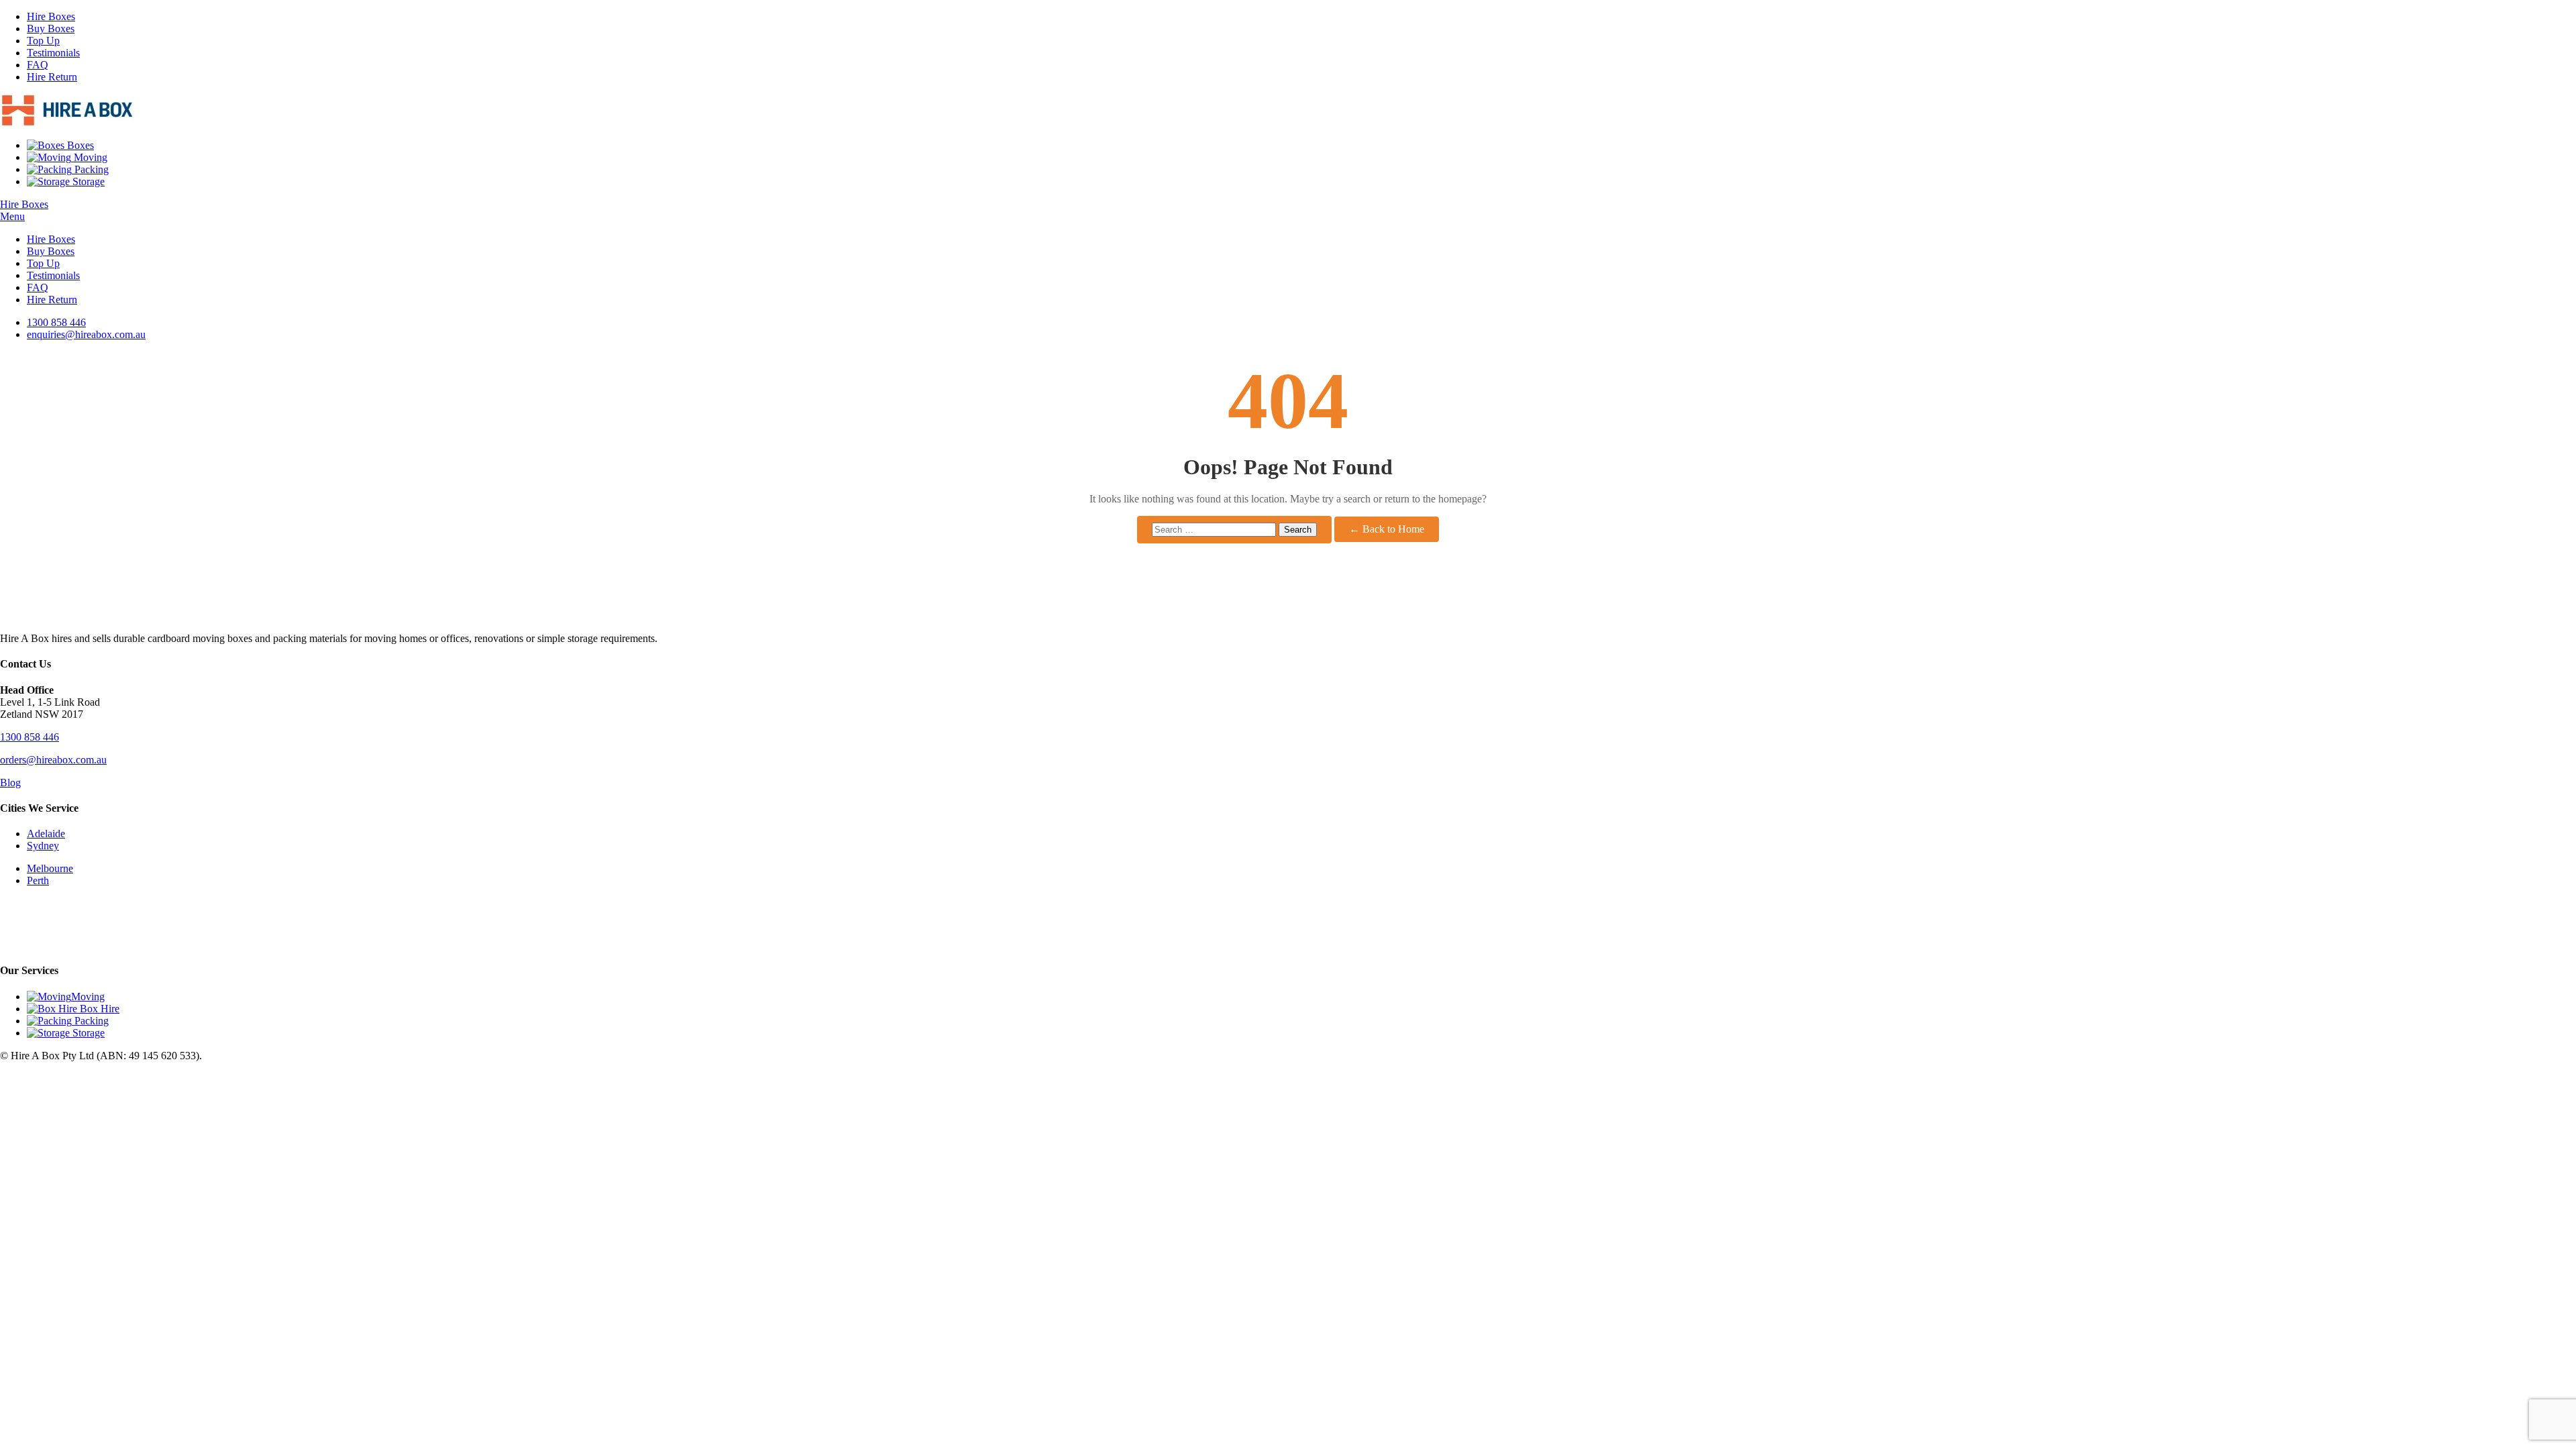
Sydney (43, 846)
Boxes (79, 145)
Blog (10, 783)
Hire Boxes (51, 16)
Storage (87, 181)
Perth (38, 880)
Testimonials (53, 53)
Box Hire (98, 1009)
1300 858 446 (30, 737)
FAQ (38, 65)
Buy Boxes (51, 29)
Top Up (43, 41)
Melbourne (50, 868)
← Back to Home (1387, 529)
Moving (89, 157)
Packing (90, 169)
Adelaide (46, 834)
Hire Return (52, 77)
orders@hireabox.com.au (53, 760)
